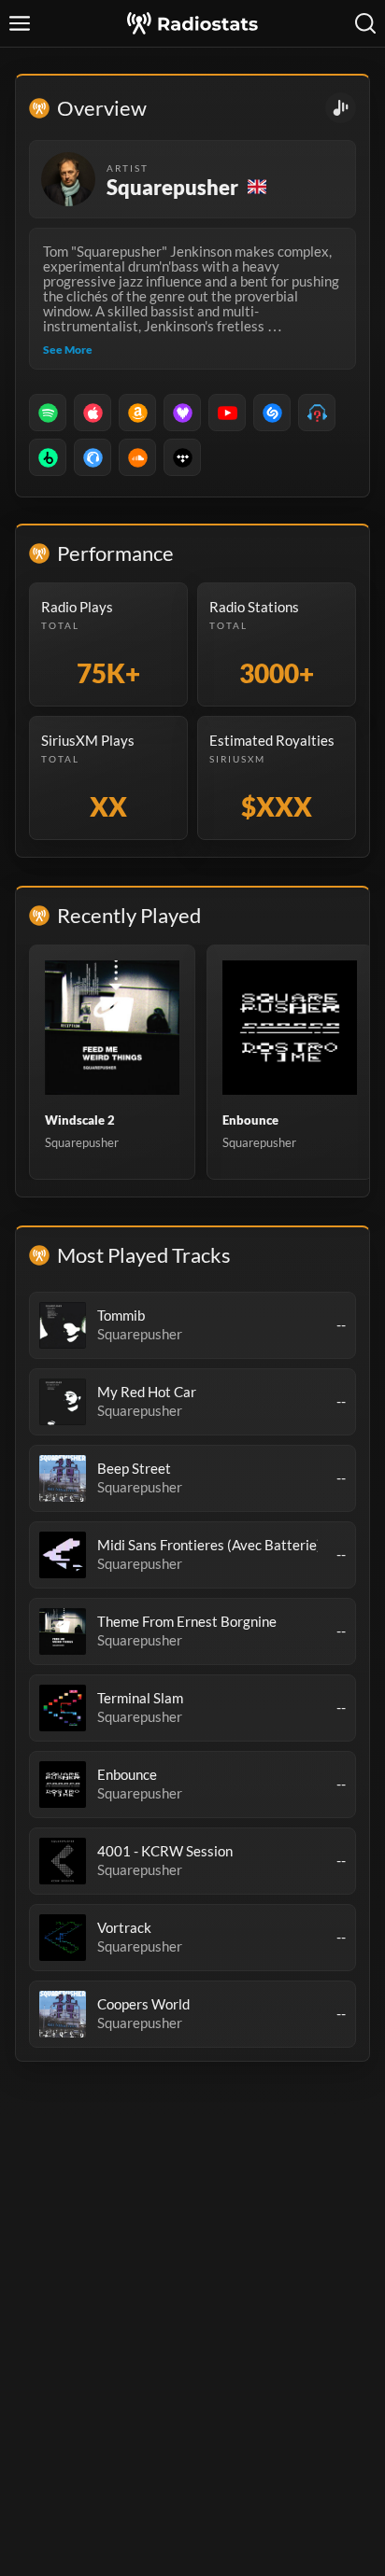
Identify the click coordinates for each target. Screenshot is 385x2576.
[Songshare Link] (341, 108)
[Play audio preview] (63, 1325)
